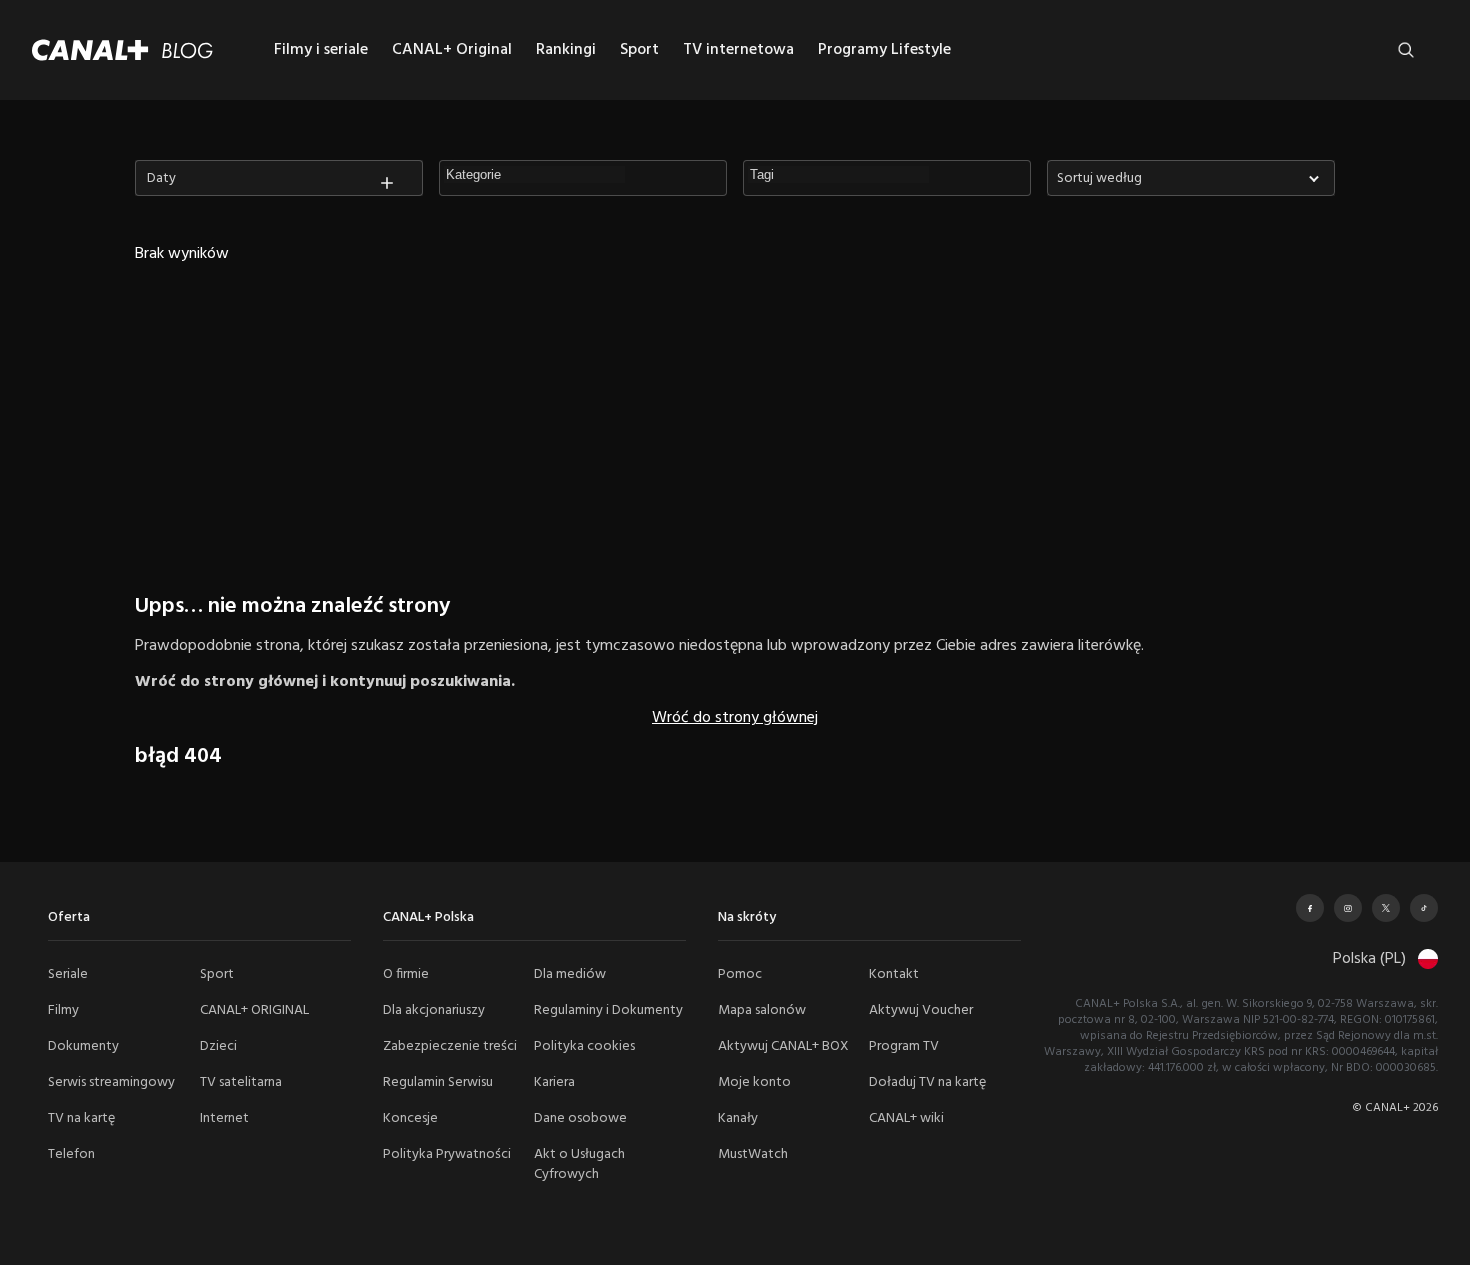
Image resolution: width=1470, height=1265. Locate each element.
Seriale (68, 974)
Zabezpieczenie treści (450, 1046)
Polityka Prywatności (447, 1154)
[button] (536, 175)
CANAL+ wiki (906, 1118)
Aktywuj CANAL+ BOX (783, 1046)
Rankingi (566, 50)
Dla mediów (570, 974)
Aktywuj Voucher (921, 1010)
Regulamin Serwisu (438, 1082)
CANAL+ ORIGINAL (254, 1010)
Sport (639, 50)
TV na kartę (81, 1118)
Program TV (904, 1046)
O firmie (406, 974)
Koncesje (410, 1118)
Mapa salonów (762, 1010)
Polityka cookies (584, 1046)
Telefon (71, 1154)
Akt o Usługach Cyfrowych (579, 1164)
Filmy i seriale (321, 50)
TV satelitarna (241, 1082)
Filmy (63, 1010)
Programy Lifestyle (884, 50)
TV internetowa (738, 50)
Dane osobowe (580, 1118)
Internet (224, 1118)
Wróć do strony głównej (735, 718)
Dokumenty (83, 1046)
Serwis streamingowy (111, 1082)
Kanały (738, 1118)
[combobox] (1191, 178)
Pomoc (740, 974)
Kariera (554, 1082)
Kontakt (894, 974)
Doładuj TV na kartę (927, 1082)
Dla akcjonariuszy (434, 1010)
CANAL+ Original (452, 50)
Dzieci (218, 1046)
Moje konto (754, 1082)
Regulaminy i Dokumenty (608, 1010)
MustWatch (753, 1154)
